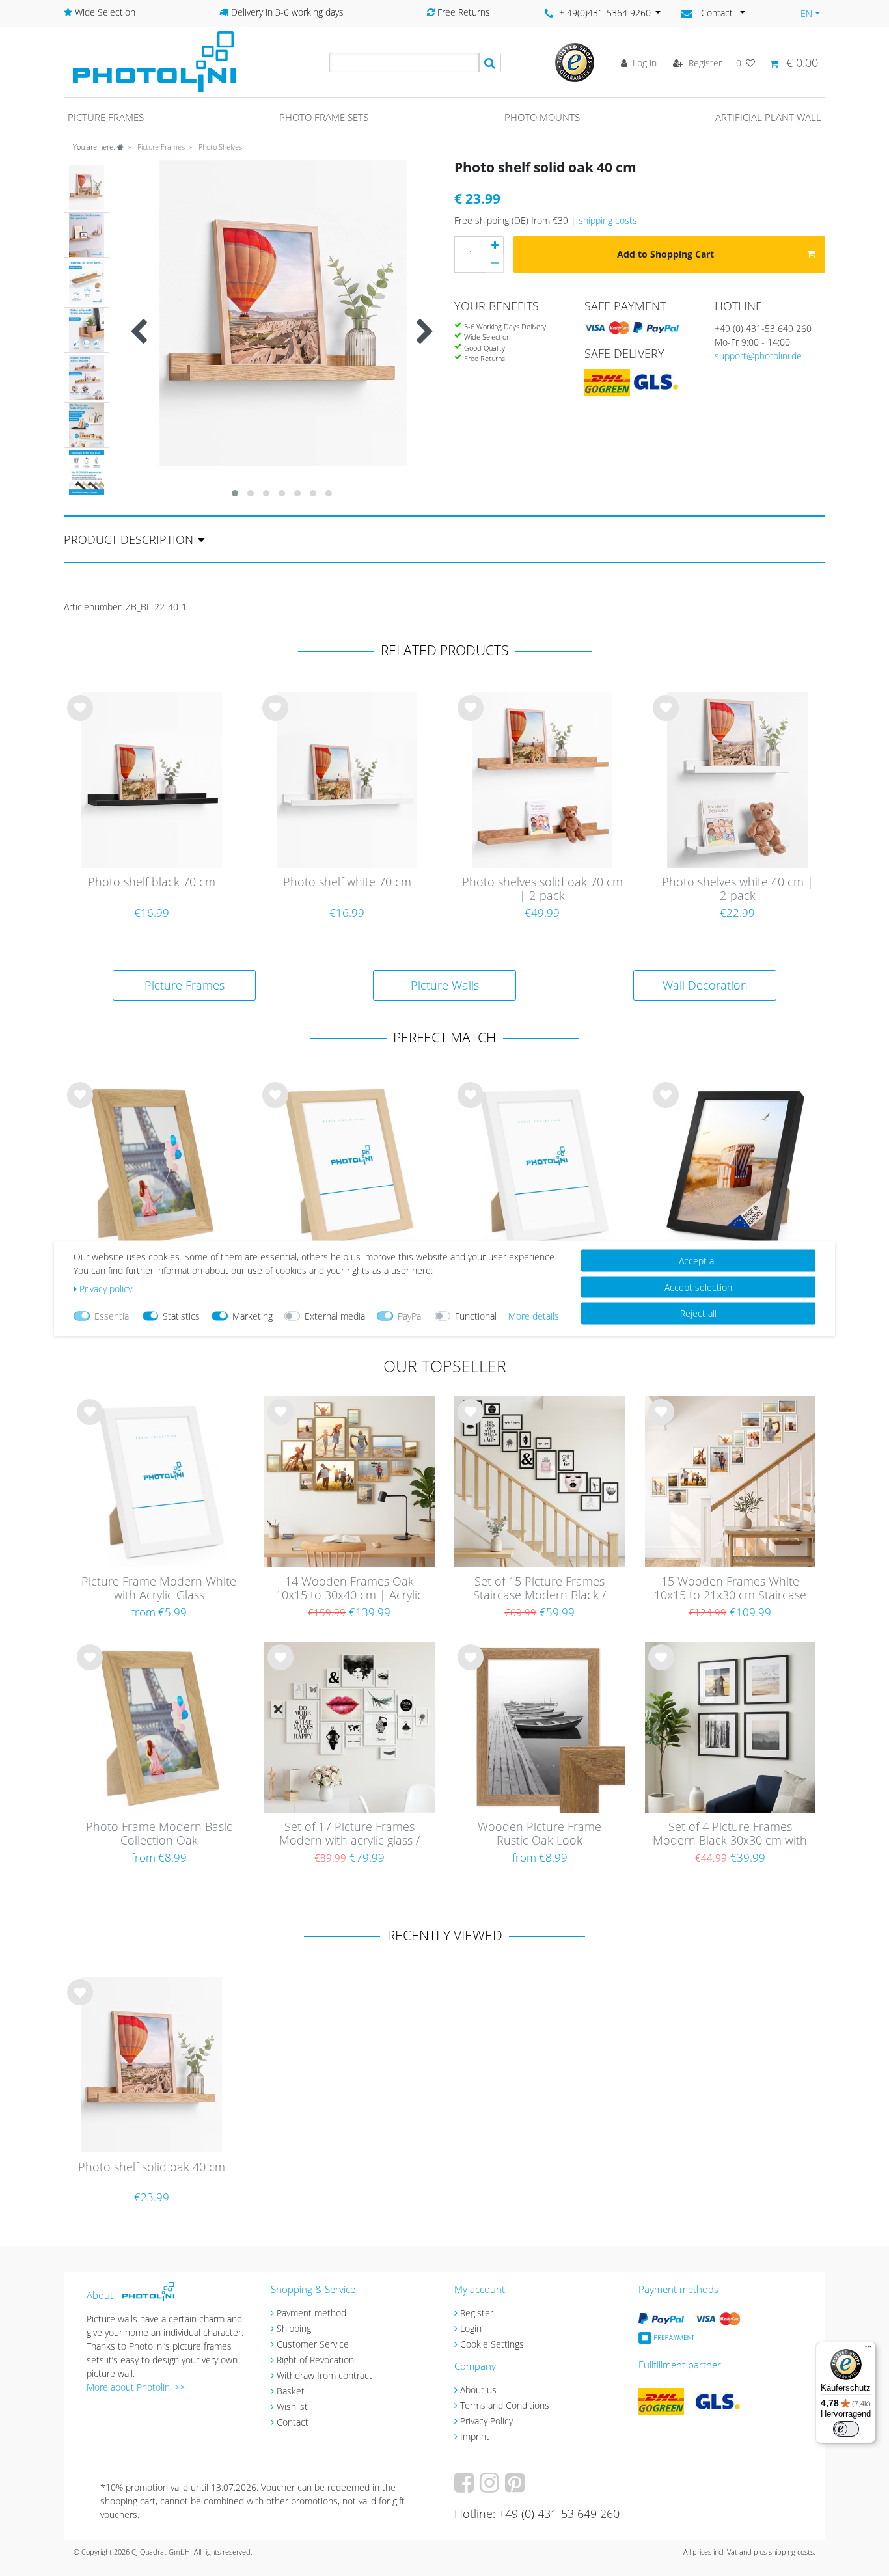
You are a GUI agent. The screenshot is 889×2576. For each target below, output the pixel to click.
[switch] (846, 2429)
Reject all (698, 1313)
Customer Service (313, 2344)
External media (335, 1315)
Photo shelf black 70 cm (152, 882)
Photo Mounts (542, 117)
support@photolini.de (758, 356)
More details (534, 1315)
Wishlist (292, 2407)
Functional (476, 1315)
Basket (291, 2391)
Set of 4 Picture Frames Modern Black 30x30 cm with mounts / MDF (730, 1834)
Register (477, 2313)
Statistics (181, 1315)
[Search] (490, 62)
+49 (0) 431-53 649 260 (763, 328)
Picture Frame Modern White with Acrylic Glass (159, 1589)
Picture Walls (445, 985)
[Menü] (868, 2350)
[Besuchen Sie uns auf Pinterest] (516, 2487)
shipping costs (608, 220)
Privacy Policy (486, 2421)
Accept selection (698, 1287)
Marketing (253, 1315)
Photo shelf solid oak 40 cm (152, 2167)
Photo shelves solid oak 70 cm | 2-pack (542, 889)
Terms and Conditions (505, 2405)
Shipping (294, 2328)
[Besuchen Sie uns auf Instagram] (491, 2487)
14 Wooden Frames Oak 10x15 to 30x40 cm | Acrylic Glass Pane (349, 1589)
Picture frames (106, 117)
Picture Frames (160, 147)
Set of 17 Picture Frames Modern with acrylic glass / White (349, 1834)
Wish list (80, 718)
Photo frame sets (324, 117)
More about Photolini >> (136, 2387)
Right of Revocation (315, 2360)
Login (471, 2328)
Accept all (698, 1260)
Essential (113, 1315)
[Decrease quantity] (495, 264)
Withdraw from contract (324, 2375)
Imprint (475, 2436)
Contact (293, 2422)
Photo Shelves (219, 147)
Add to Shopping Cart (665, 254)
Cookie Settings (492, 2344)
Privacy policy (106, 1288)
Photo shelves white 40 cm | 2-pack (738, 889)
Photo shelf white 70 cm (347, 882)
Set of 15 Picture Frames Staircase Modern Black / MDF (540, 1589)
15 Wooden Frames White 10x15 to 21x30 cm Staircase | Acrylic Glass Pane (730, 1589)
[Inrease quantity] (495, 245)
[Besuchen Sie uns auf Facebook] (466, 2487)
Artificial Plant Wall (768, 117)
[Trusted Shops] (575, 61)
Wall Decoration (705, 985)
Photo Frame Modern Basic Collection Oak (159, 1834)
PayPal (410, 1315)
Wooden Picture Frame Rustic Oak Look (540, 1834)
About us (478, 2390)
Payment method (311, 2313)
